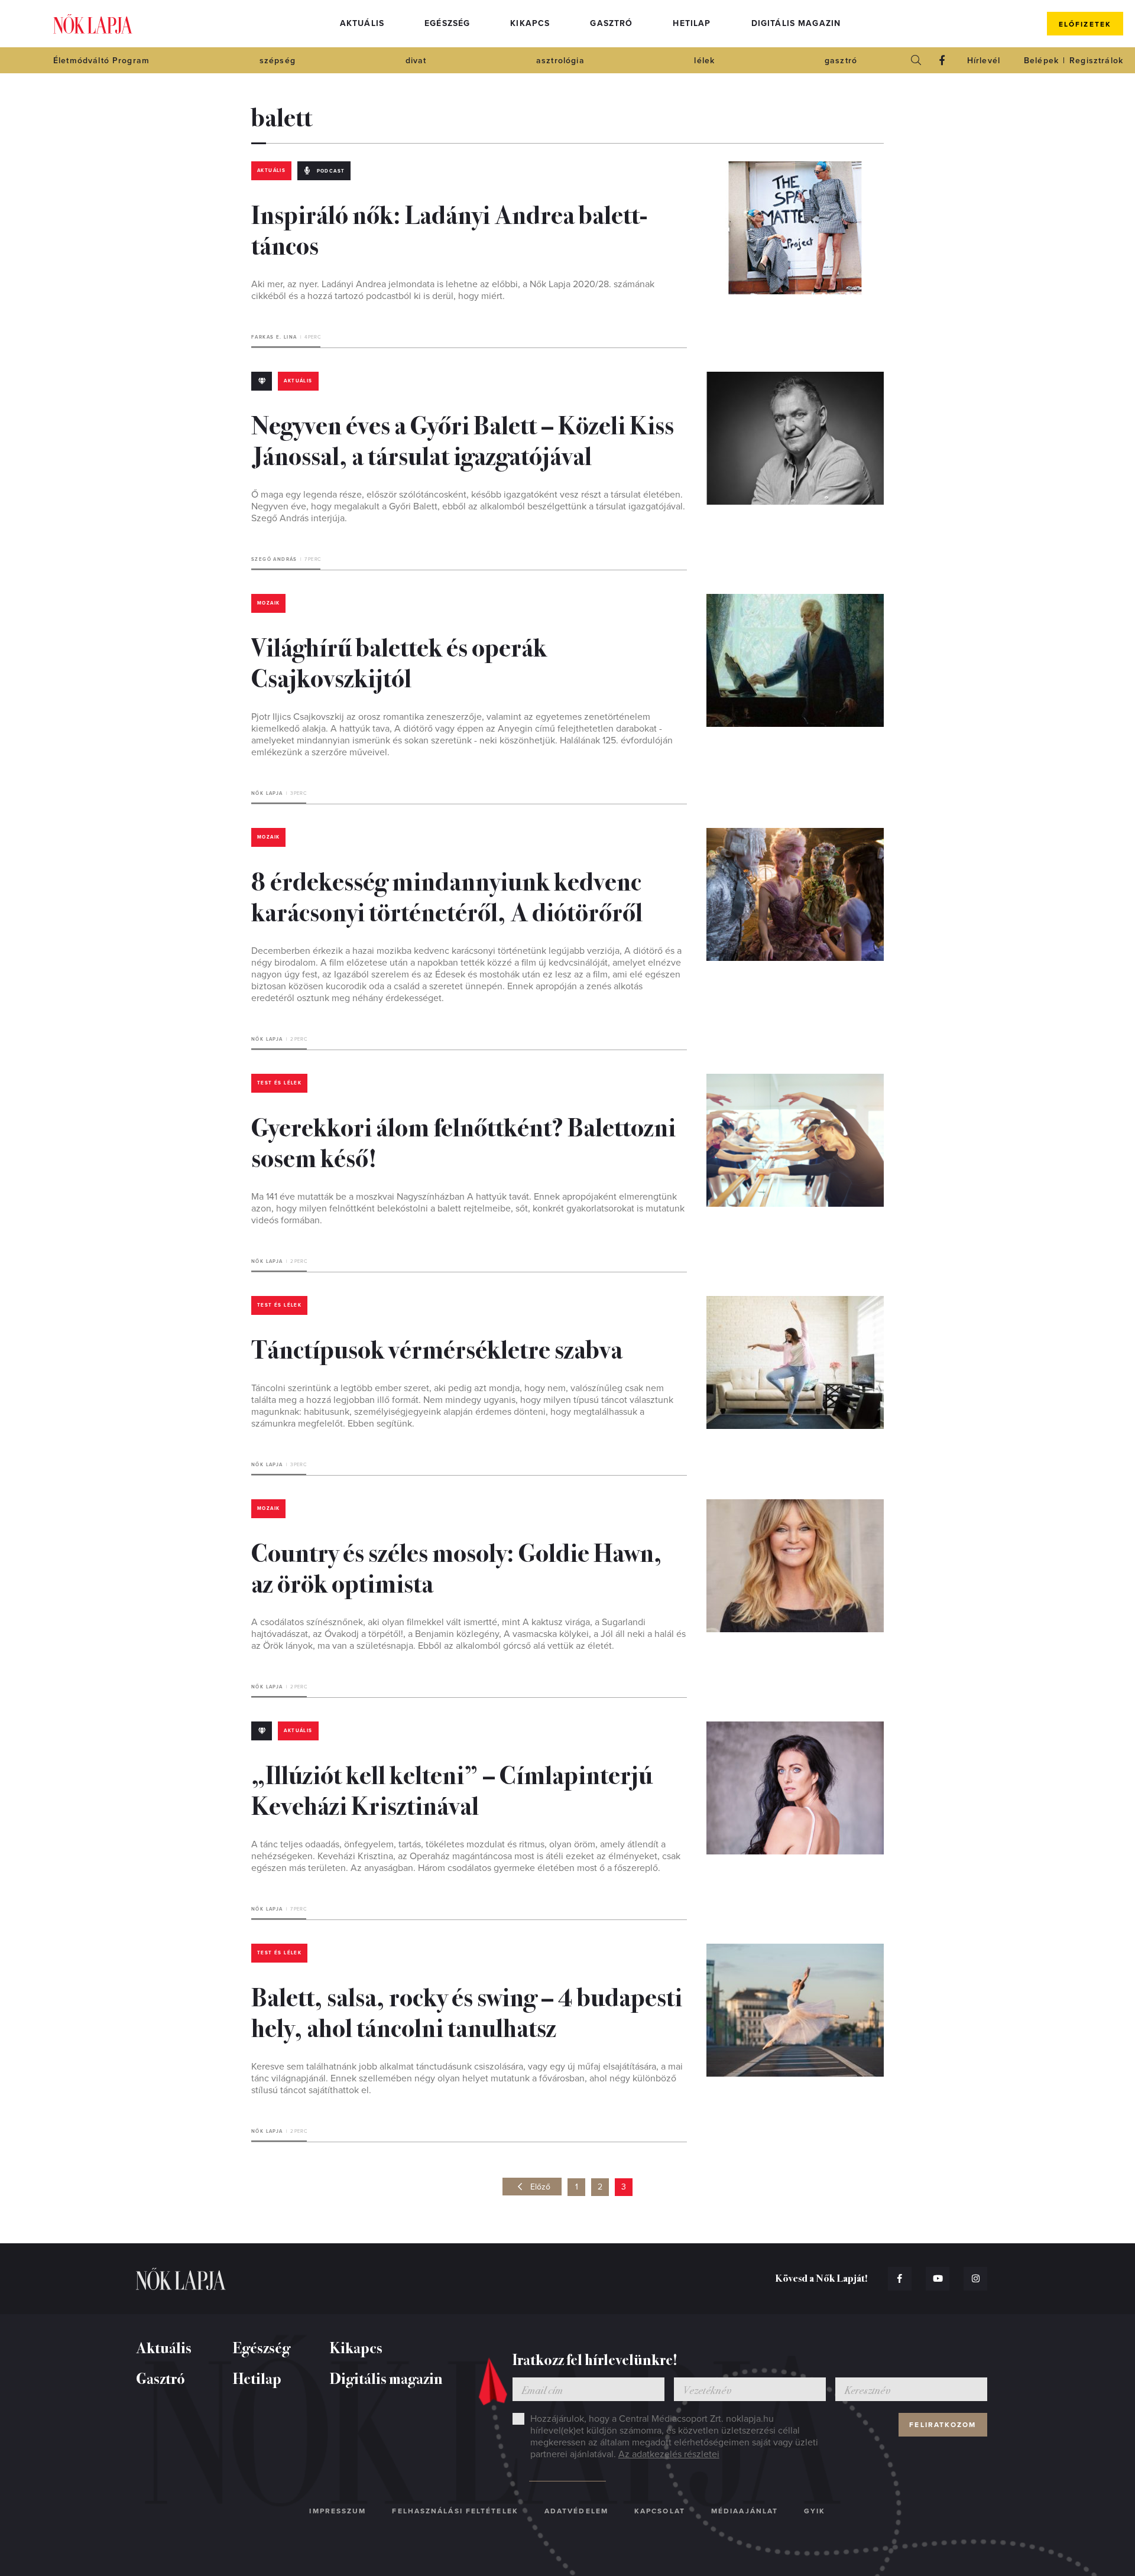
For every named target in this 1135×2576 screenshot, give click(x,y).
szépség (278, 61)
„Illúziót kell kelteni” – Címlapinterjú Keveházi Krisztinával (452, 1789)
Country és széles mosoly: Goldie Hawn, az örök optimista (457, 1567)
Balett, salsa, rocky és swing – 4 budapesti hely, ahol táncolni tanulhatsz (467, 2011)
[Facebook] (942, 60)
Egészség (447, 23)
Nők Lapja (93, 24)
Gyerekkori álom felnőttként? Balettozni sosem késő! (463, 1141)
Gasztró (611, 23)
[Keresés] (916, 60)
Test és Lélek (279, 1083)
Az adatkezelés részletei (669, 2454)
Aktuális (362, 23)
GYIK (815, 2511)
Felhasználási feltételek (455, 2511)
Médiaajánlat (745, 2511)
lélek (704, 61)
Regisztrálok (1096, 61)
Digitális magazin (796, 23)
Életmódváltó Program (101, 61)
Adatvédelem (576, 2511)
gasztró (841, 61)
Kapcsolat (660, 2511)
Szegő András (274, 559)
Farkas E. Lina (274, 337)
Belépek (1041, 61)
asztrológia (560, 61)
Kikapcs (530, 23)
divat (416, 61)
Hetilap (692, 23)
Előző (540, 2187)
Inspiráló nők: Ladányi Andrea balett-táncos (449, 229)
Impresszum (338, 2511)
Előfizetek (1085, 24)
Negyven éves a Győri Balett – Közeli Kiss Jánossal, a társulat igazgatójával (463, 439)
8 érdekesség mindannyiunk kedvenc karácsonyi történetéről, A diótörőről (447, 895)
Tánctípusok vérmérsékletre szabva (437, 1348)
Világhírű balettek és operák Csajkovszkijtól (399, 661)
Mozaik (268, 603)
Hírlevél (984, 61)
